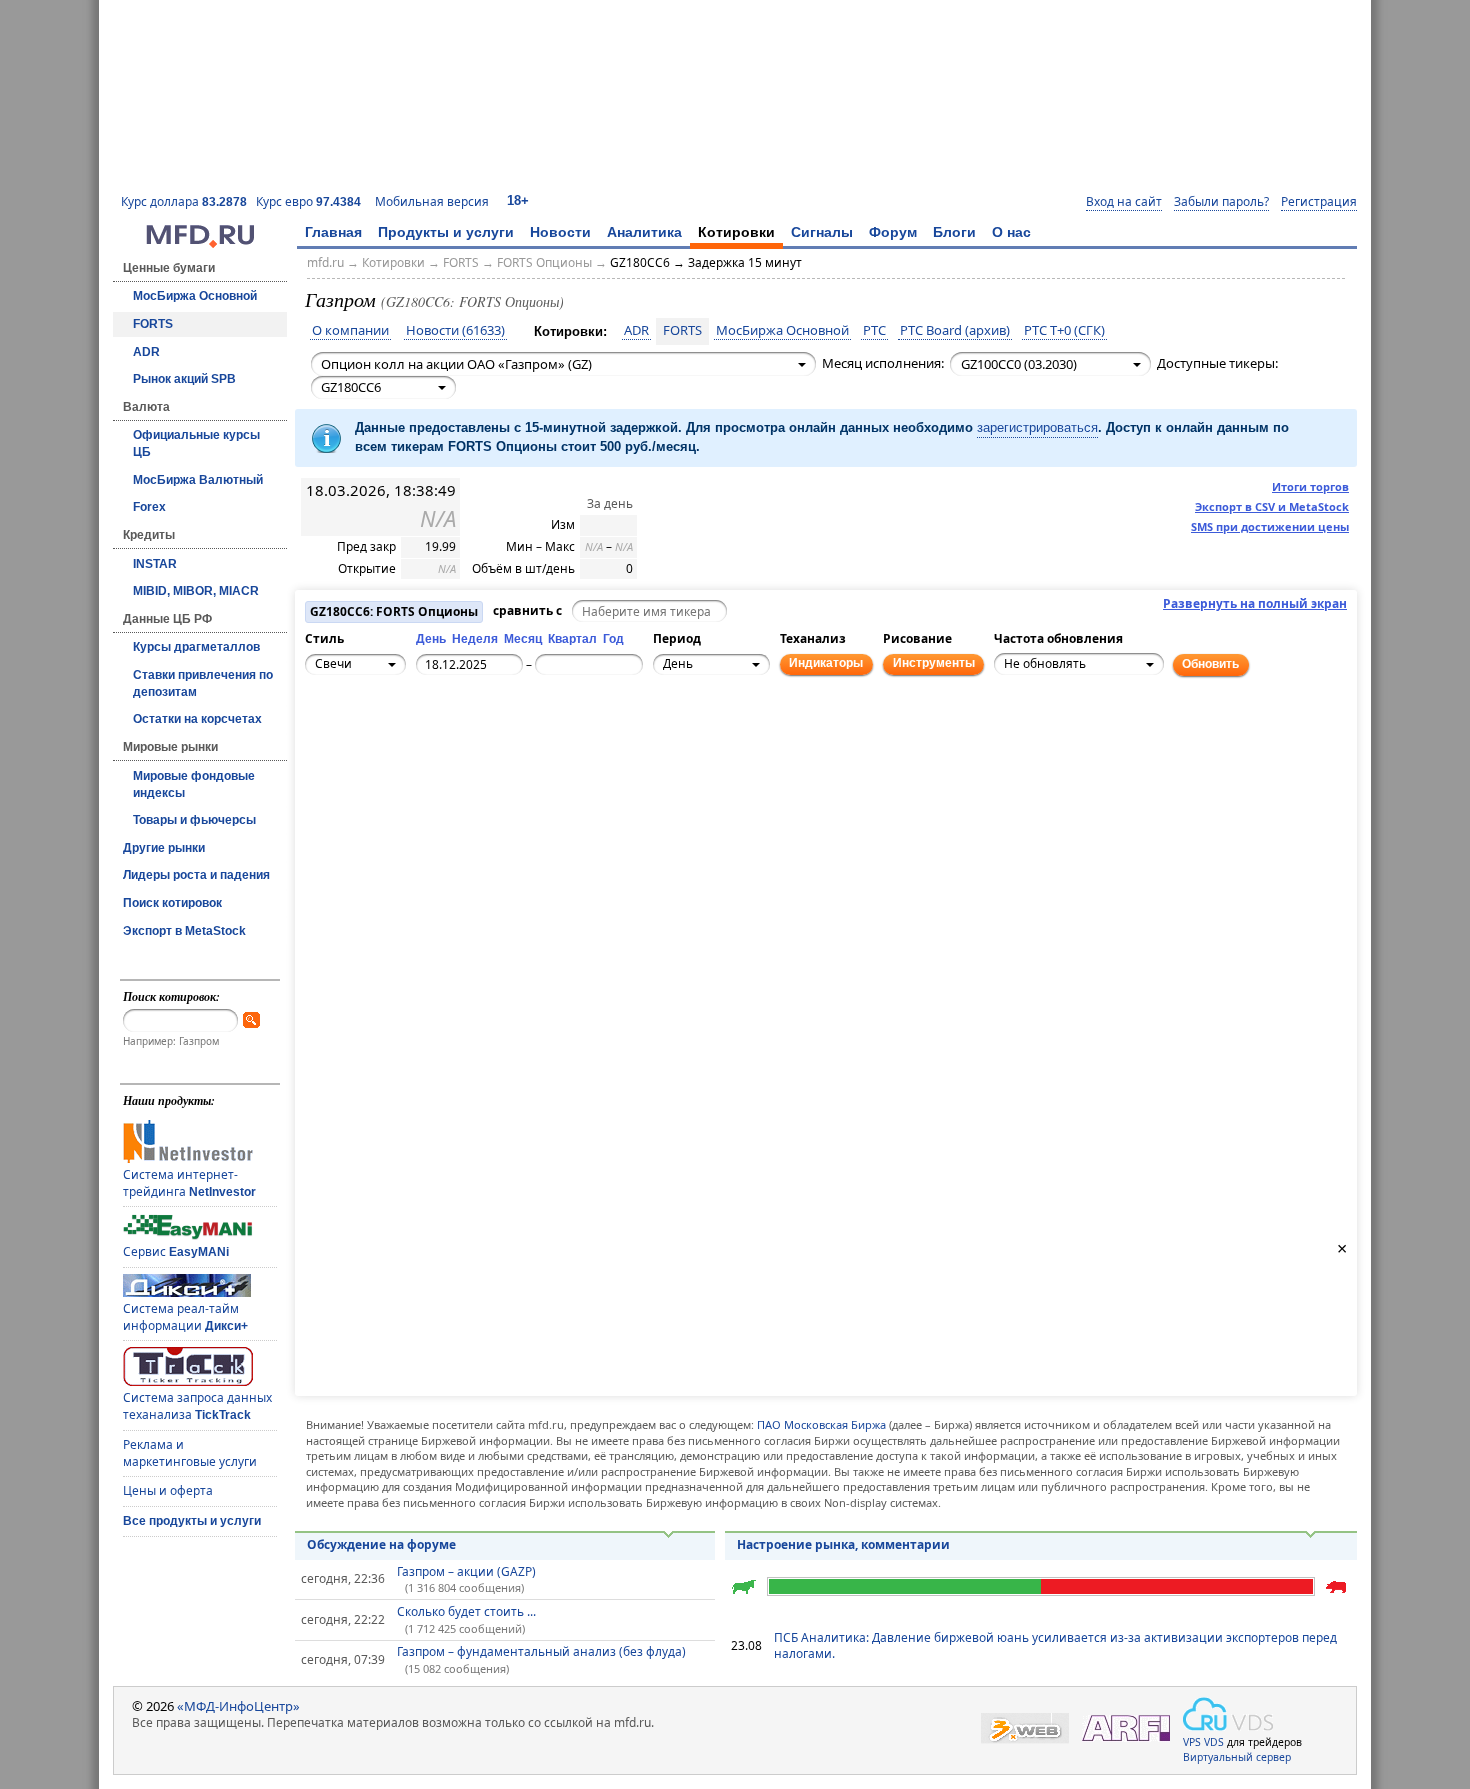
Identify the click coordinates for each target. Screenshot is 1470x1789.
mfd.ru (325, 262)
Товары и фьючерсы (194, 820)
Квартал (572, 639)
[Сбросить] (368, 745)
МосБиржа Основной (195, 296)
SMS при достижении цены (1270, 526)
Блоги (954, 232)
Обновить (1210, 664)
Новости (560, 232)
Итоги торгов (1310, 486)
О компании (350, 331)
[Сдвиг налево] (346, 745)
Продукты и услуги (446, 232)
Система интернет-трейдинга (189, 1183)
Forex (149, 507)
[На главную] (200, 243)
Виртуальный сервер (1237, 1757)
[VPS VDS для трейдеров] (1228, 1714)
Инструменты (934, 663)
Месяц (523, 639)
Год (613, 639)
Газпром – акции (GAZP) (466, 1571)
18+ (518, 200)
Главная (333, 232)
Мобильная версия (432, 201)
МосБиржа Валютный (198, 480)
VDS (1214, 1742)
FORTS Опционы (544, 262)
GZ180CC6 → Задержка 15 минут (706, 262)
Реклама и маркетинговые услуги (190, 1453)
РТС (874, 331)
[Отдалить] (412, 756)
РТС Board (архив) (955, 331)
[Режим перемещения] (324, 734)
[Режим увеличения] (324, 756)
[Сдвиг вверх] (368, 723)
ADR (146, 352)
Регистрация (1319, 202)
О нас (1011, 232)
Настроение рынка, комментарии (843, 1544)
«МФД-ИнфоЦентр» (238, 1706)
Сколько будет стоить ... (466, 1611)
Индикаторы (826, 663)
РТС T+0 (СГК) (1064, 331)
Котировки (736, 232)
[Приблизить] (412, 734)
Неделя (475, 639)
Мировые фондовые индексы (194, 784)
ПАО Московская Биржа (821, 1424)
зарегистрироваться (1037, 427)
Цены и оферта (168, 1490)
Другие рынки (164, 848)
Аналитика (644, 232)
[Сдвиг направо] (390, 745)
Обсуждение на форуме (381, 1544)
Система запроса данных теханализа (197, 1406)
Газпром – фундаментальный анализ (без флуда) (541, 1651)
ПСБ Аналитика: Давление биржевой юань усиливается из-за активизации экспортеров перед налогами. (1055, 1646)
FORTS (153, 324)
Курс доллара (184, 201)
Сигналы (822, 232)
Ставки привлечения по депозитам (203, 683)
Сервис (176, 1251)
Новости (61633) (455, 331)
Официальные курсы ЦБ (196, 443)
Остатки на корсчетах (197, 719)
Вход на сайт (1124, 202)
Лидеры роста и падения (196, 875)
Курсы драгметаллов (196, 647)
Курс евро (308, 201)
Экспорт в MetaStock (184, 931)
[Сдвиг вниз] (368, 767)
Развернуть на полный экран (1255, 604)
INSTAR (155, 564)
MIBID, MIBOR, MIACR (196, 591)
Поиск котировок (172, 903)
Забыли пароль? (1221, 202)
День (431, 639)
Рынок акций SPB (184, 379)
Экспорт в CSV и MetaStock (1272, 506)
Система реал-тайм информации (185, 1317)
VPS (1192, 1742)
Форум (893, 232)
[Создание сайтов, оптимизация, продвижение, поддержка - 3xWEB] (1025, 1728)
